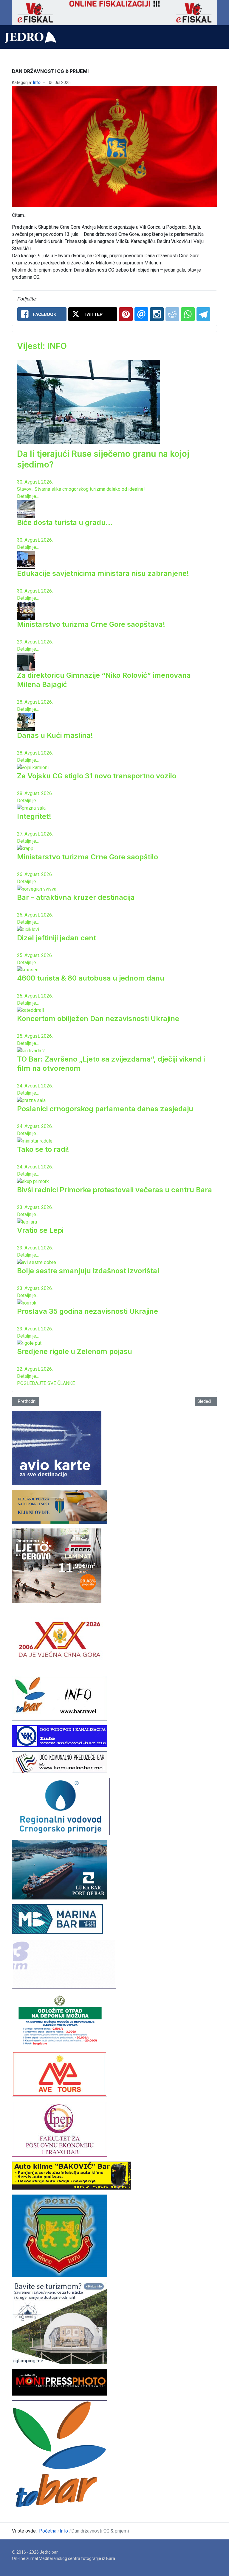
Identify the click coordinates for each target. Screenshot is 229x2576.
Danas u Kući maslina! (55, 735)
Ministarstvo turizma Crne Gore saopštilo (88, 857)
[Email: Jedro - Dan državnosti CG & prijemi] (141, 314)
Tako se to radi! (43, 1149)
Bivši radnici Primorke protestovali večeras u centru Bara (114, 1190)
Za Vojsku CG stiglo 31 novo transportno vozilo (97, 776)
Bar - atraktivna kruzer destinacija (76, 897)
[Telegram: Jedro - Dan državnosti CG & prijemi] (203, 314)
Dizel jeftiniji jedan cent (57, 938)
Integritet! (34, 816)
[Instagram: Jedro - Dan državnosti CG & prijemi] (157, 314)
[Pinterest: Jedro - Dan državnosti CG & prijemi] (126, 314)
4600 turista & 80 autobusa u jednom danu (91, 978)
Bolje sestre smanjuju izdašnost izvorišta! (88, 1271)
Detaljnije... (28, 496)
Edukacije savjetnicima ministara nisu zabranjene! (103, 573)
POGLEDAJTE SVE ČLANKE (46, 1383)
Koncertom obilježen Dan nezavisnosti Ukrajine (98, 1019)
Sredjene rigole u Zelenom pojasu (75, 1351)
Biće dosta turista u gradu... (65, 522)
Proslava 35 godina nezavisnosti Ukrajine (88, 1311)
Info (37, 82)
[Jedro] (31, 37)
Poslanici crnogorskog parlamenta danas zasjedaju (105, 1109)
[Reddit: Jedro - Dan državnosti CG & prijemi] (172, 314)
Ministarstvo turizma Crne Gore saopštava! (91, 624)
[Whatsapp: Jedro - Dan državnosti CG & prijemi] (188, 314)
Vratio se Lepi (40, 1230)
